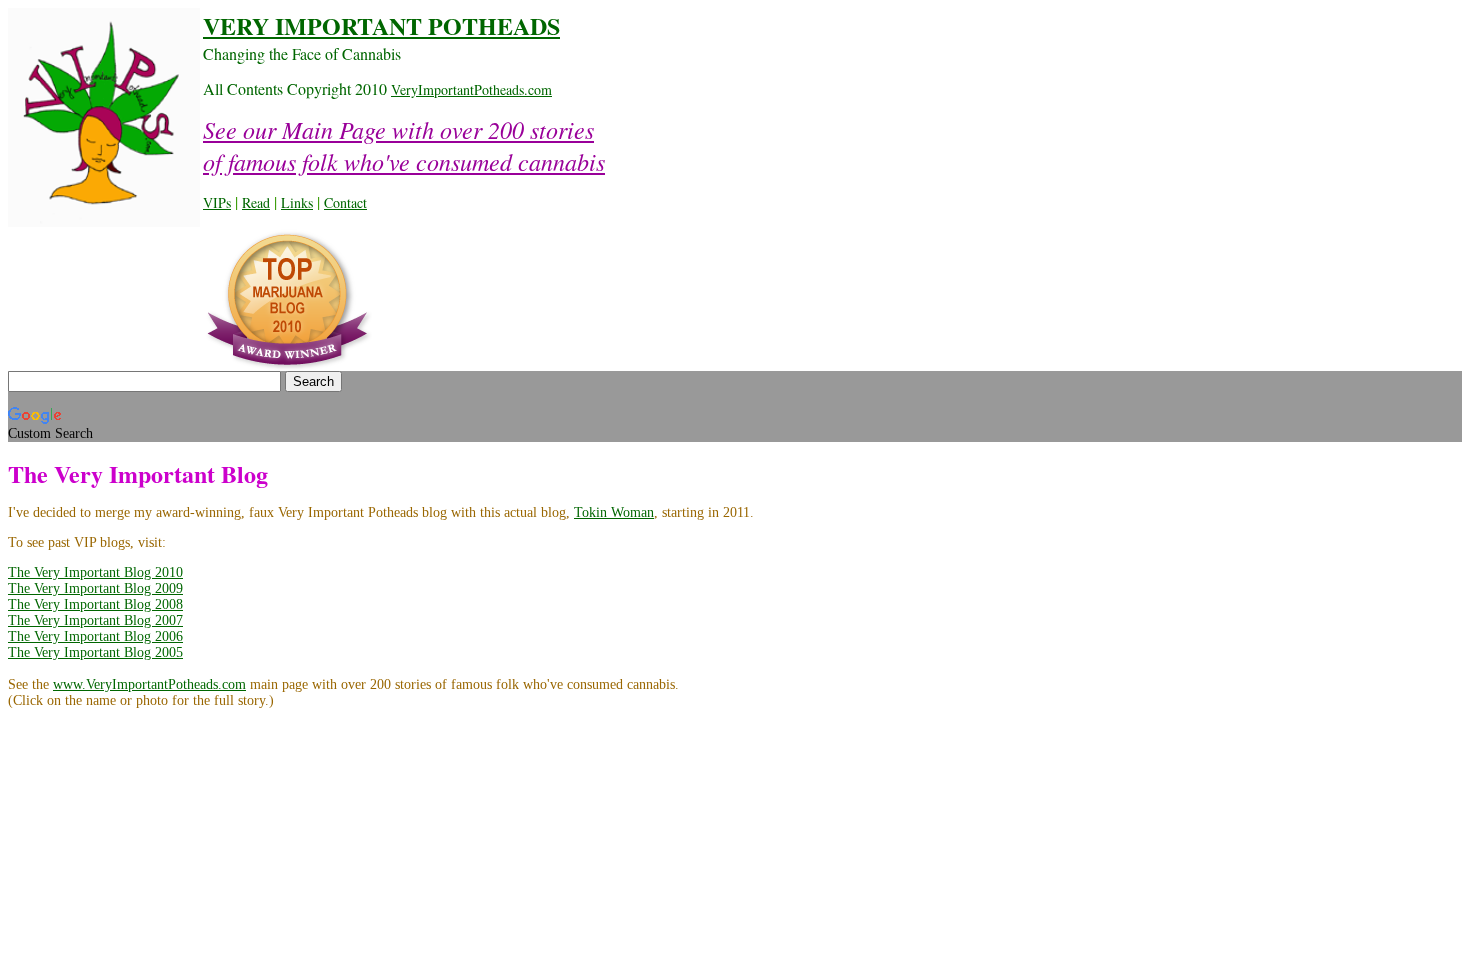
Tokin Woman (614, 512)
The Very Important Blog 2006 (95, 636)
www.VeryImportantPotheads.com (149, 684)
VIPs (217, 202)
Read (256, 202)
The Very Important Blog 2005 (95, 652)
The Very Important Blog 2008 (95, 604)
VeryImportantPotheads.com (471, 89)
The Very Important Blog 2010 (95, 572)
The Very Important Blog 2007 (95, 620)
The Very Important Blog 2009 (95, 588)
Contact (345, 202)
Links (297, 202)
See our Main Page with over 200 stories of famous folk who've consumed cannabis (404, 145)
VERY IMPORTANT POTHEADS (381, 25)
